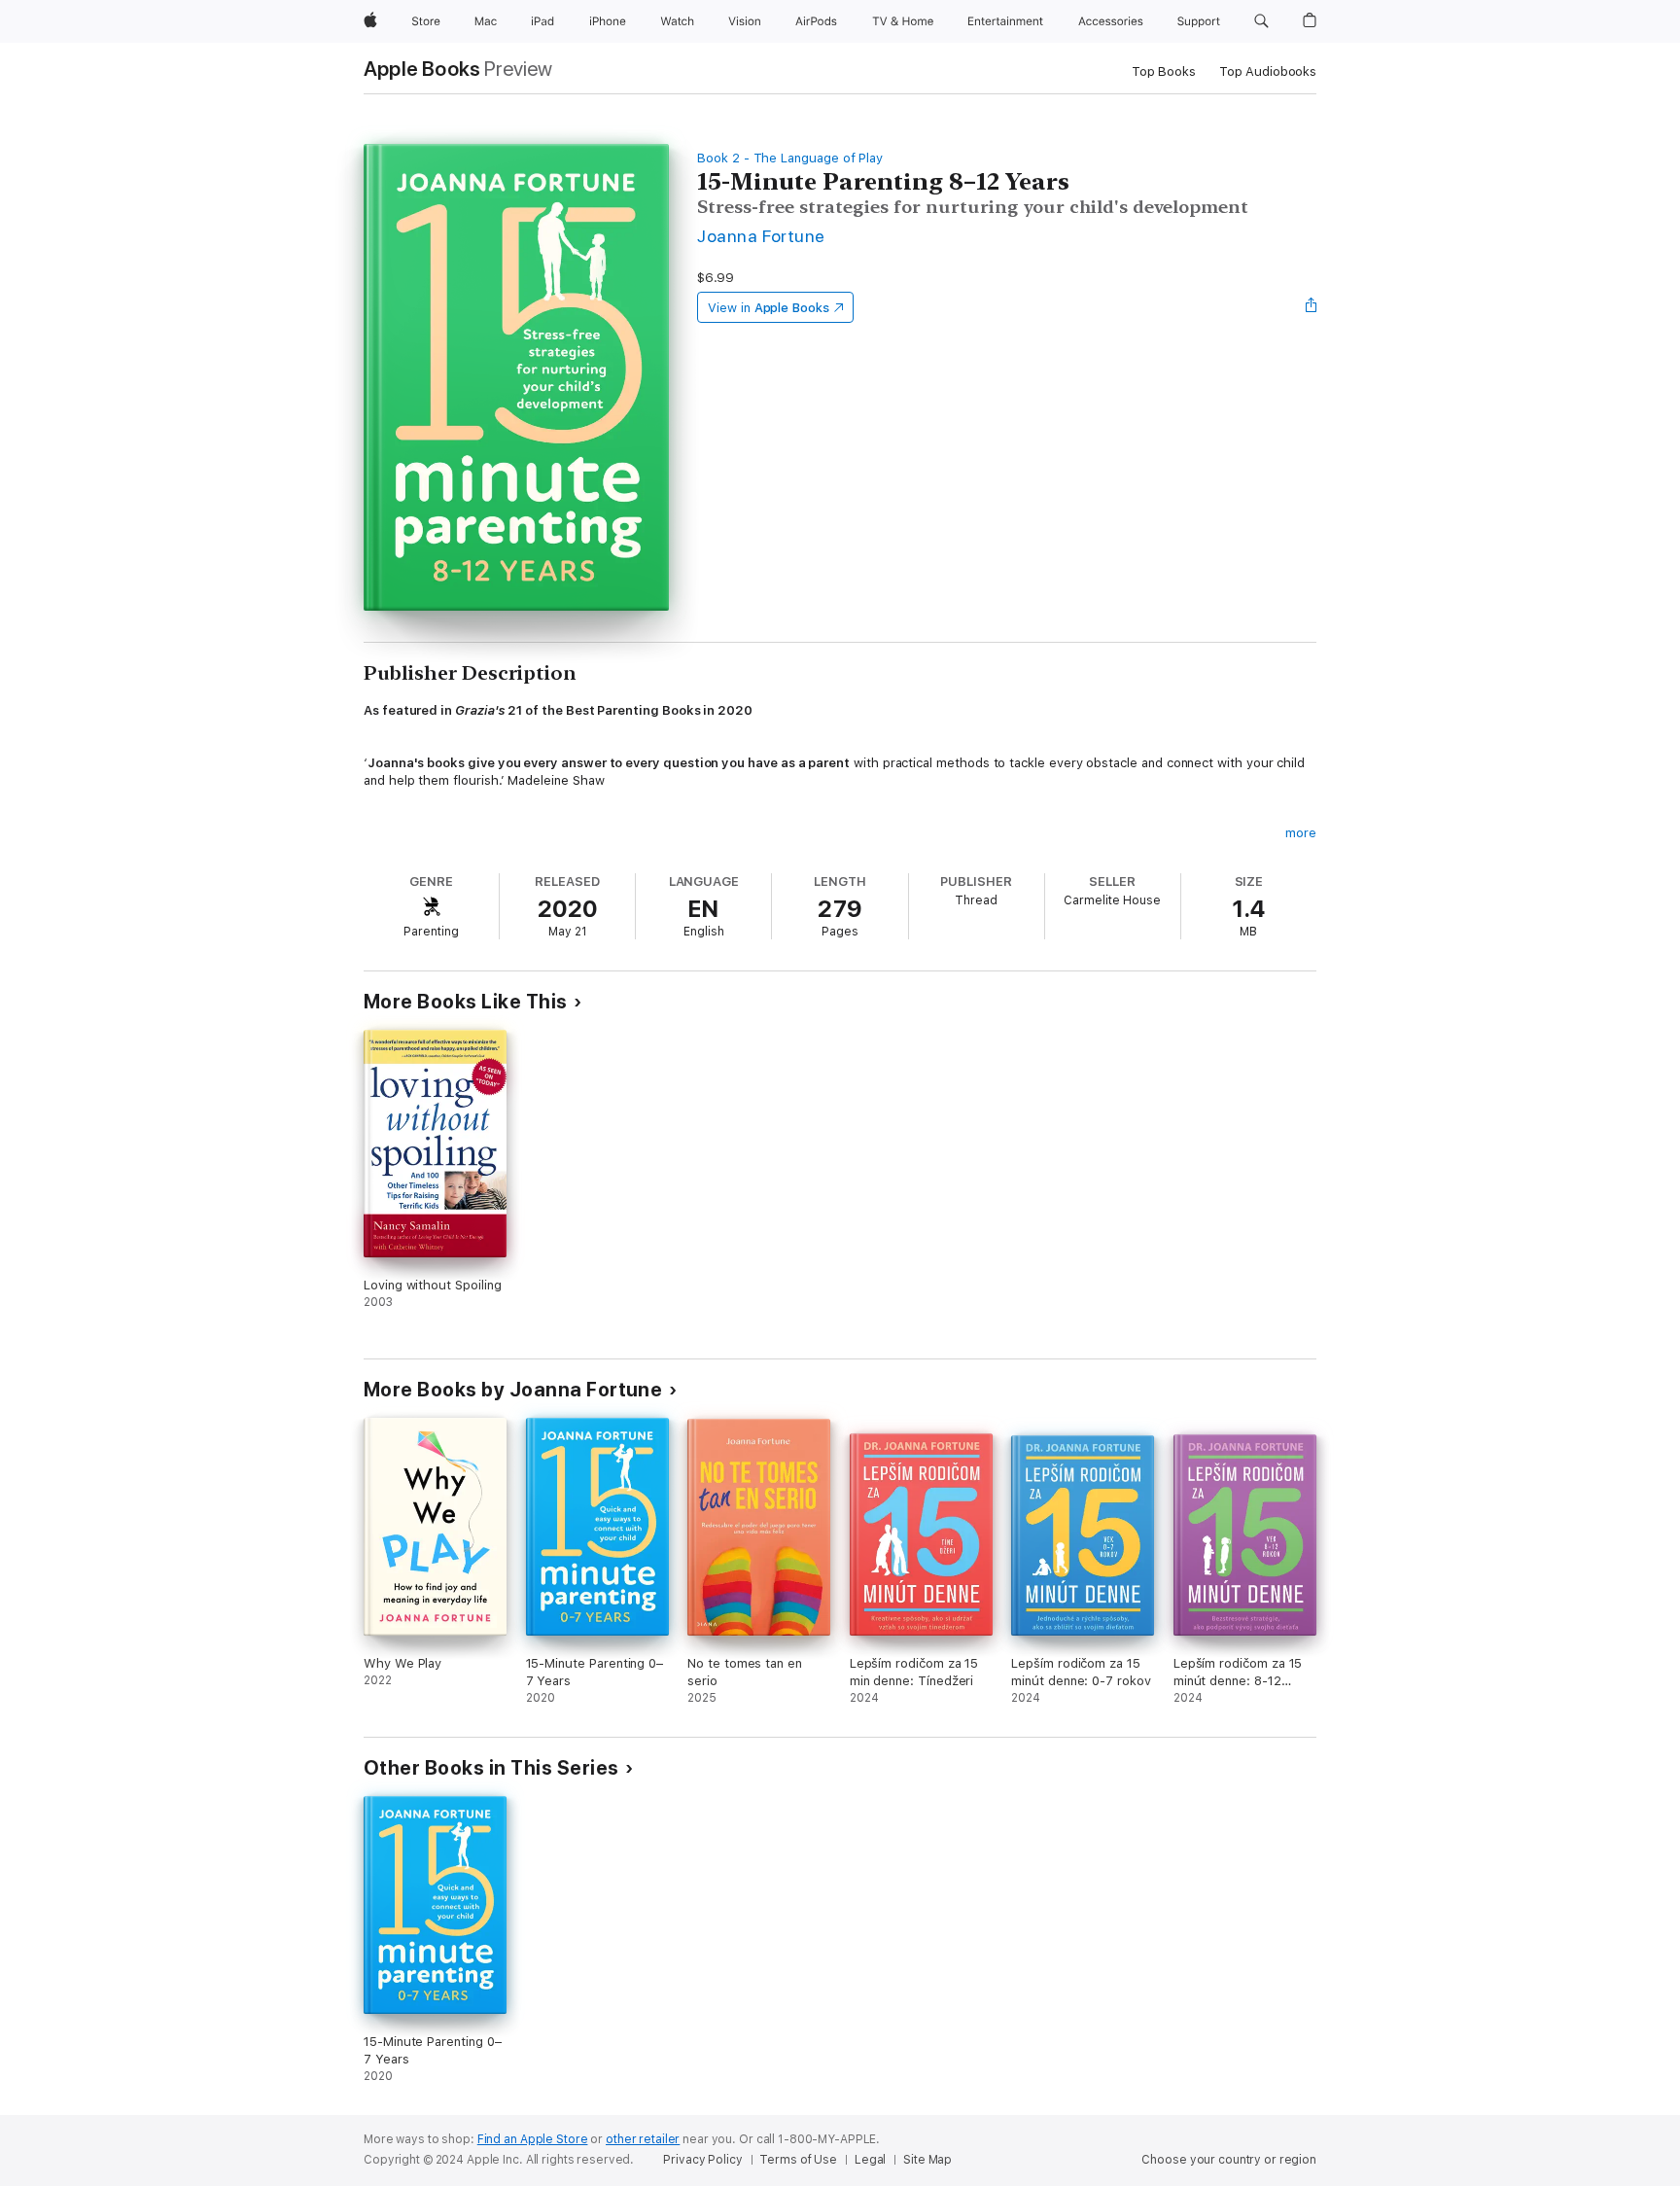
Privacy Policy (702, 2160)
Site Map (927, 2160)
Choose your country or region (1229, 2160)
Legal (870, 2160)
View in (769, 308)
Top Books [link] (1164, 71)
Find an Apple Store (533, 2139)
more (1301, 833)
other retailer (643, 2139)
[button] (1261, 21)
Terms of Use (798, 2160)
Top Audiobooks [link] (1268, 71)
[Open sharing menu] (1312, 307)
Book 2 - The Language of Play (790, 158)
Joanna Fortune (761, 236)
